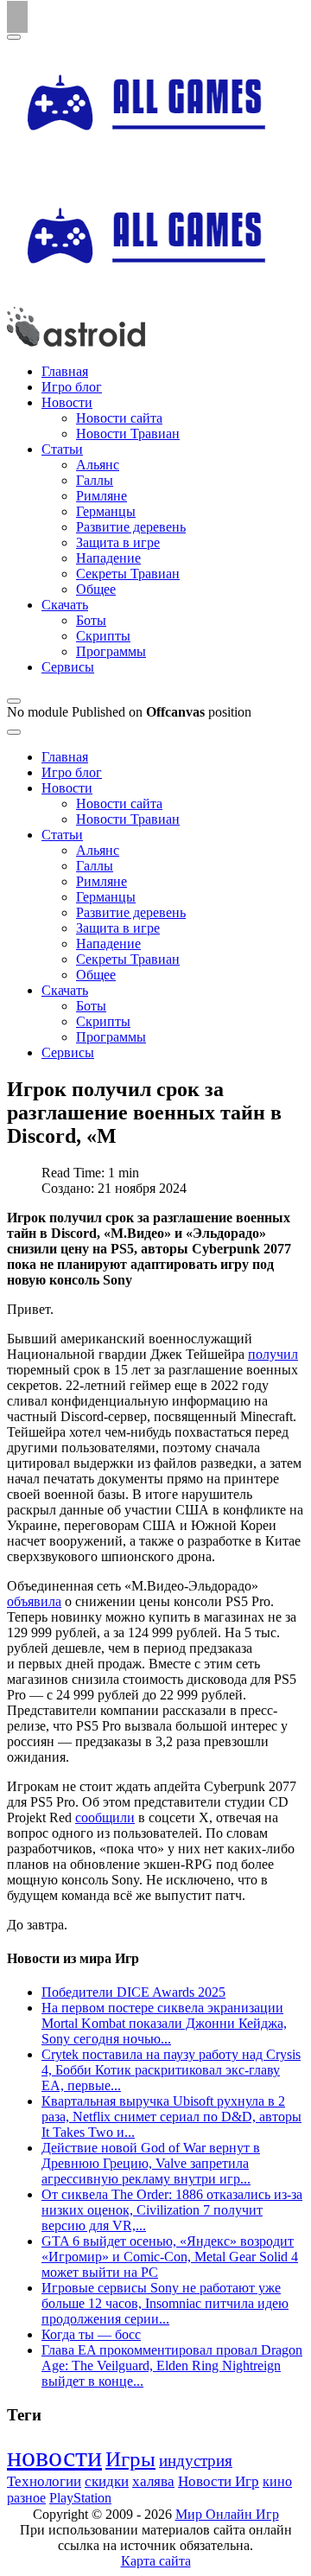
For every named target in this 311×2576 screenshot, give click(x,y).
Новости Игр (219, 2481)
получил (273, 1354)
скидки (107, 2481)
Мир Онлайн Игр (227, 2514)
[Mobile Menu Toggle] (14, 37)
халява (153, 2481)
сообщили (105, 1817)
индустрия (196, 2461)
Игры (130, 2459)
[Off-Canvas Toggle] (14, 701)
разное (26, 2498)
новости (54, 2457)
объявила (34, 1601)
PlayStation (80, 2498)
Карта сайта (156, 2561)
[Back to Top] (17, 17)
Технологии (44, 2481)
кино (277, 2481)
